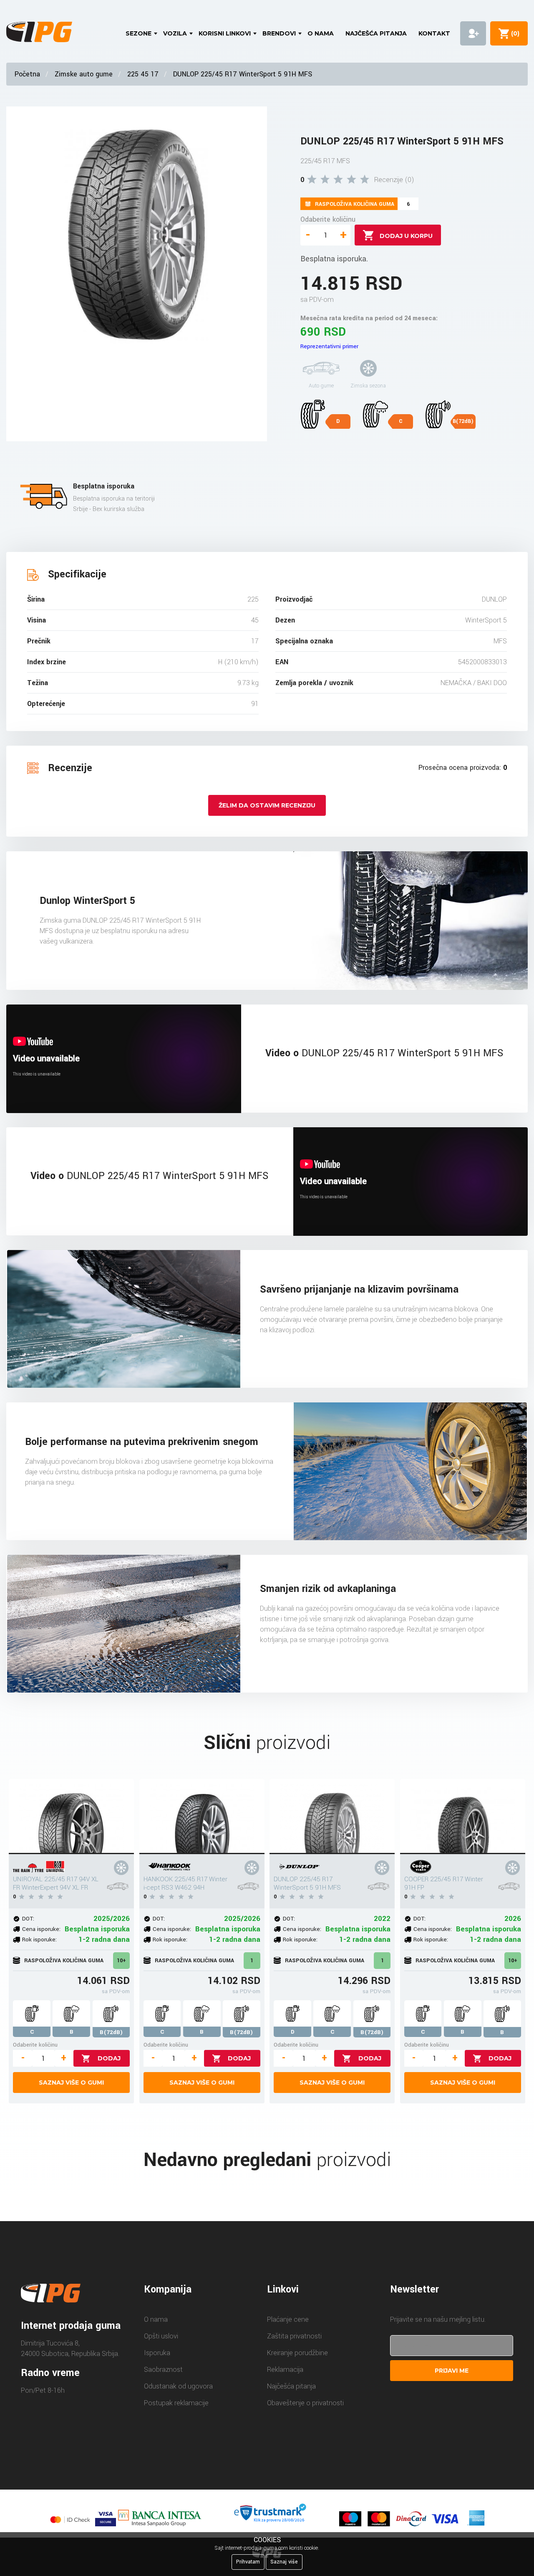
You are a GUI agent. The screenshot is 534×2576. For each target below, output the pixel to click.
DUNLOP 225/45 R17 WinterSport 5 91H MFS (243, 74)
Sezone (139, 33)
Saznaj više (284, 2562)
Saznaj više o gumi (71, 2083)
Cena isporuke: (41, 1929)
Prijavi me (452, 2371)
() (514, 33)
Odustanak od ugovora (178, 2386)
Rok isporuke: (39, 1940)
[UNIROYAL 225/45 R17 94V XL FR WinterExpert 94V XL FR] (71, 1817)
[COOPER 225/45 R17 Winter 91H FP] (463, 1817)
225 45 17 (143, 74)
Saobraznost (163, 2370)
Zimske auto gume (84, 74)
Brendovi (279, 33)
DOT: (28, 1919)
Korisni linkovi (225, 33)
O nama (321, 33)
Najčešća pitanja (376, 33)
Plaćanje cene (288, 2319)
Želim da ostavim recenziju (267, 805)
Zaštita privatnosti (294, 2336)
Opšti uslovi (161, 2336)
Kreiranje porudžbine (297, 2353)
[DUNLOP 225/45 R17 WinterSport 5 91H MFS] (332, 1817)
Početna (27, 74)
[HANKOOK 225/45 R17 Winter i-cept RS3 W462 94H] (202, 1817)
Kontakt (434, 33)
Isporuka (157, 2353)
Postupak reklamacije (176, 2403)
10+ (121, 1961)
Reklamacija (285, 2370)
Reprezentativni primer (329, 346)
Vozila (175, 33)
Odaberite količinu (328, 219)
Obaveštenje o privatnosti (305, 2403)
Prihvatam (248, 2562)
